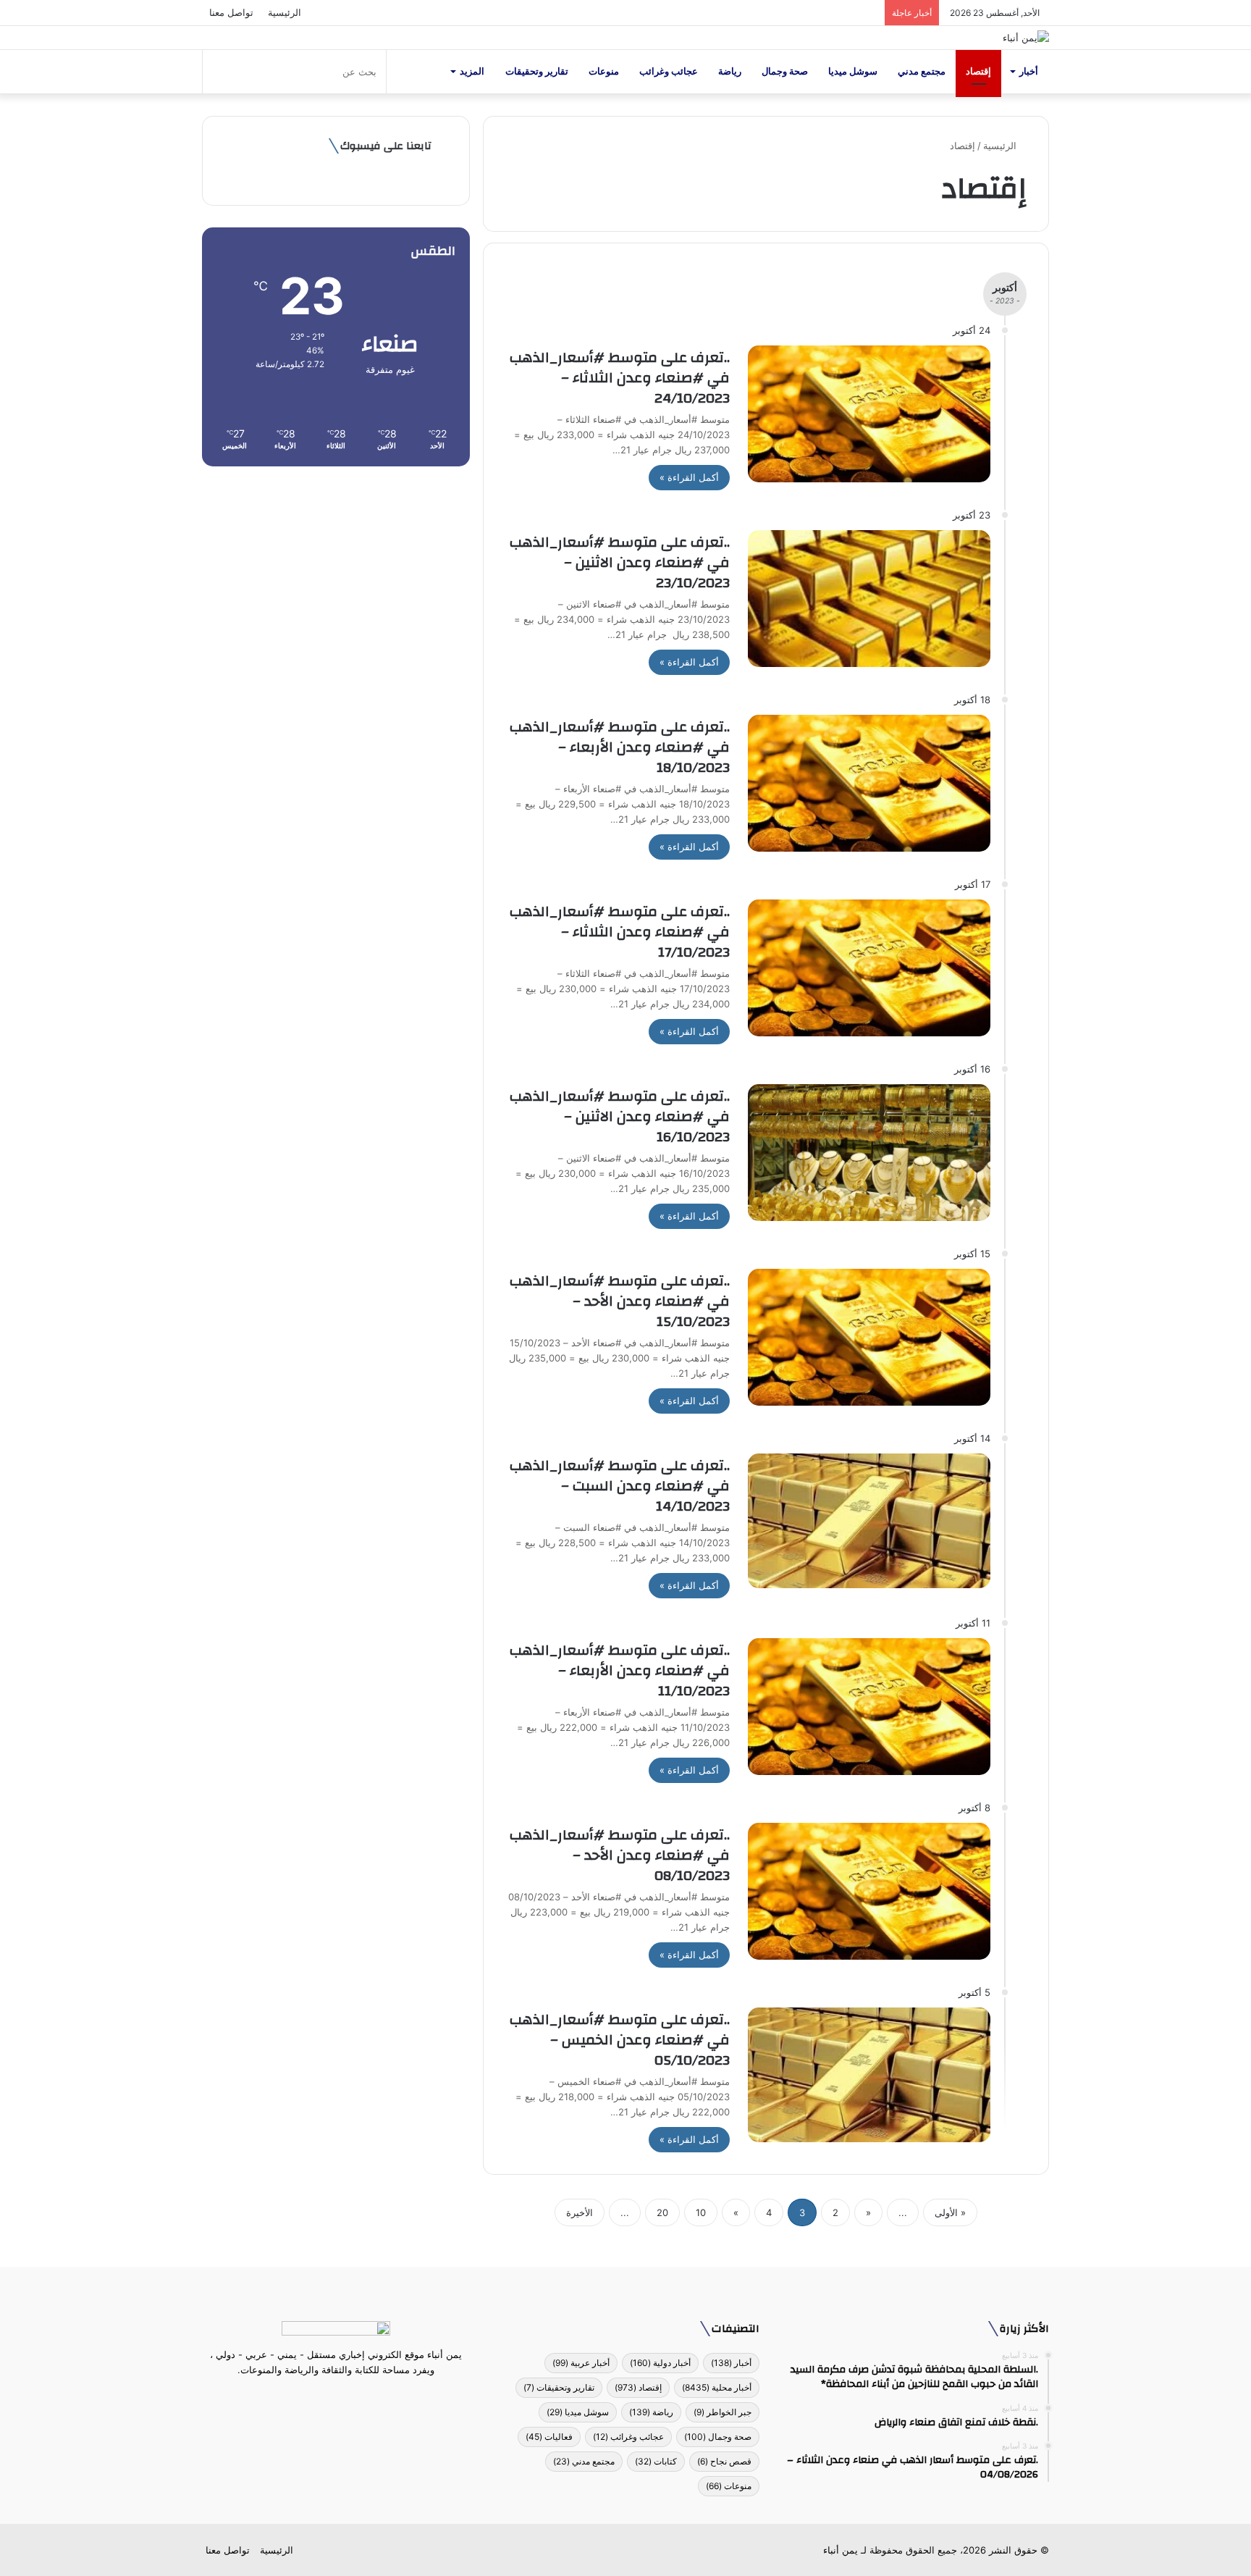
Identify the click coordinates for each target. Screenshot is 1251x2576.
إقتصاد (978, 71)
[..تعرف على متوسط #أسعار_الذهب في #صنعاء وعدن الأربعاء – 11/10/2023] (869, 1707)
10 (701, 2212)
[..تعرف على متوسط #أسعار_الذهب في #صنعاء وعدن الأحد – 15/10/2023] (869, 1337)
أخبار (1029, 71)
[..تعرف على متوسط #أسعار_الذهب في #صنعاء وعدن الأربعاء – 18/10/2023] (869, 783)
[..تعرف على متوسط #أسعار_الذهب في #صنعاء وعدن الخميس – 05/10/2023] (869, 2074)
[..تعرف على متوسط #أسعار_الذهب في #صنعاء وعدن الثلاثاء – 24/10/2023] (869, 414)
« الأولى (950, 2212)
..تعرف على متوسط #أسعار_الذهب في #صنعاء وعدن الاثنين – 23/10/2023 (620, 562)
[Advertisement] (336, 590)
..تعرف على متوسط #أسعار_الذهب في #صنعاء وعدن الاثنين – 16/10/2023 (620, 1116)
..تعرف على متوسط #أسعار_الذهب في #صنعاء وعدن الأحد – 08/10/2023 (620, 1855)
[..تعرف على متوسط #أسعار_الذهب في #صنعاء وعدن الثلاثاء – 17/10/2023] (869, 968)
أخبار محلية (717, 2387)
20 (662, 2212)
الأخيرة (580, 2212)
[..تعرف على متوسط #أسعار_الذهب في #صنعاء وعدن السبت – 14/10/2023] (869, 1520)
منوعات (604, 71)
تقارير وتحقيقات (537, 71)
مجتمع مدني (922, 71)
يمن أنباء (841, 2550)
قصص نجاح (724, 2461)
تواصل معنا (231, 12)
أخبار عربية (581, 2363)
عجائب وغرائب (669, 71)
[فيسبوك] (362, 2397)
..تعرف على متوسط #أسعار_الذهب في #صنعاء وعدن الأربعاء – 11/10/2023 (620, 1670)
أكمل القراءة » (689, 477)
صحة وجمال (785, 71)
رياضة (730, 71)
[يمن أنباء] (1026, 38)
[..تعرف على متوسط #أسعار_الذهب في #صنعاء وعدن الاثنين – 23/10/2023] (869, 599)
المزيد (472, 71)
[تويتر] (345, 2397)
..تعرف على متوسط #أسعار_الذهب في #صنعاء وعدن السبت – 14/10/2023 (620, 1486)
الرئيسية (285, 12)
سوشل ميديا (853, 71)
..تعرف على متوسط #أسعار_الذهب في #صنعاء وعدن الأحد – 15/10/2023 (620, 1301)
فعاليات (549, 2437)
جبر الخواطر (723, 2412)
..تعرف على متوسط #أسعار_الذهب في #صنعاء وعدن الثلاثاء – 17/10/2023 (620, 932)
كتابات (656, 2461)
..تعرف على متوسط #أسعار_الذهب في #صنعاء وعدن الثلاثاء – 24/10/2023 (620, 378)
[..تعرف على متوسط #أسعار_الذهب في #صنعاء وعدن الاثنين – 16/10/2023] (869, 1153)
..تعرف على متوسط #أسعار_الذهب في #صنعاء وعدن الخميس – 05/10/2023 (620, 2040)
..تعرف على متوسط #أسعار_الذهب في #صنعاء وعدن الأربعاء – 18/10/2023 (620, 747)
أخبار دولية (660, 2363)
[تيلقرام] (327, 2397)
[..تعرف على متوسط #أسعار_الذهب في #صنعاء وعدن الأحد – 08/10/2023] (869, 1891)
